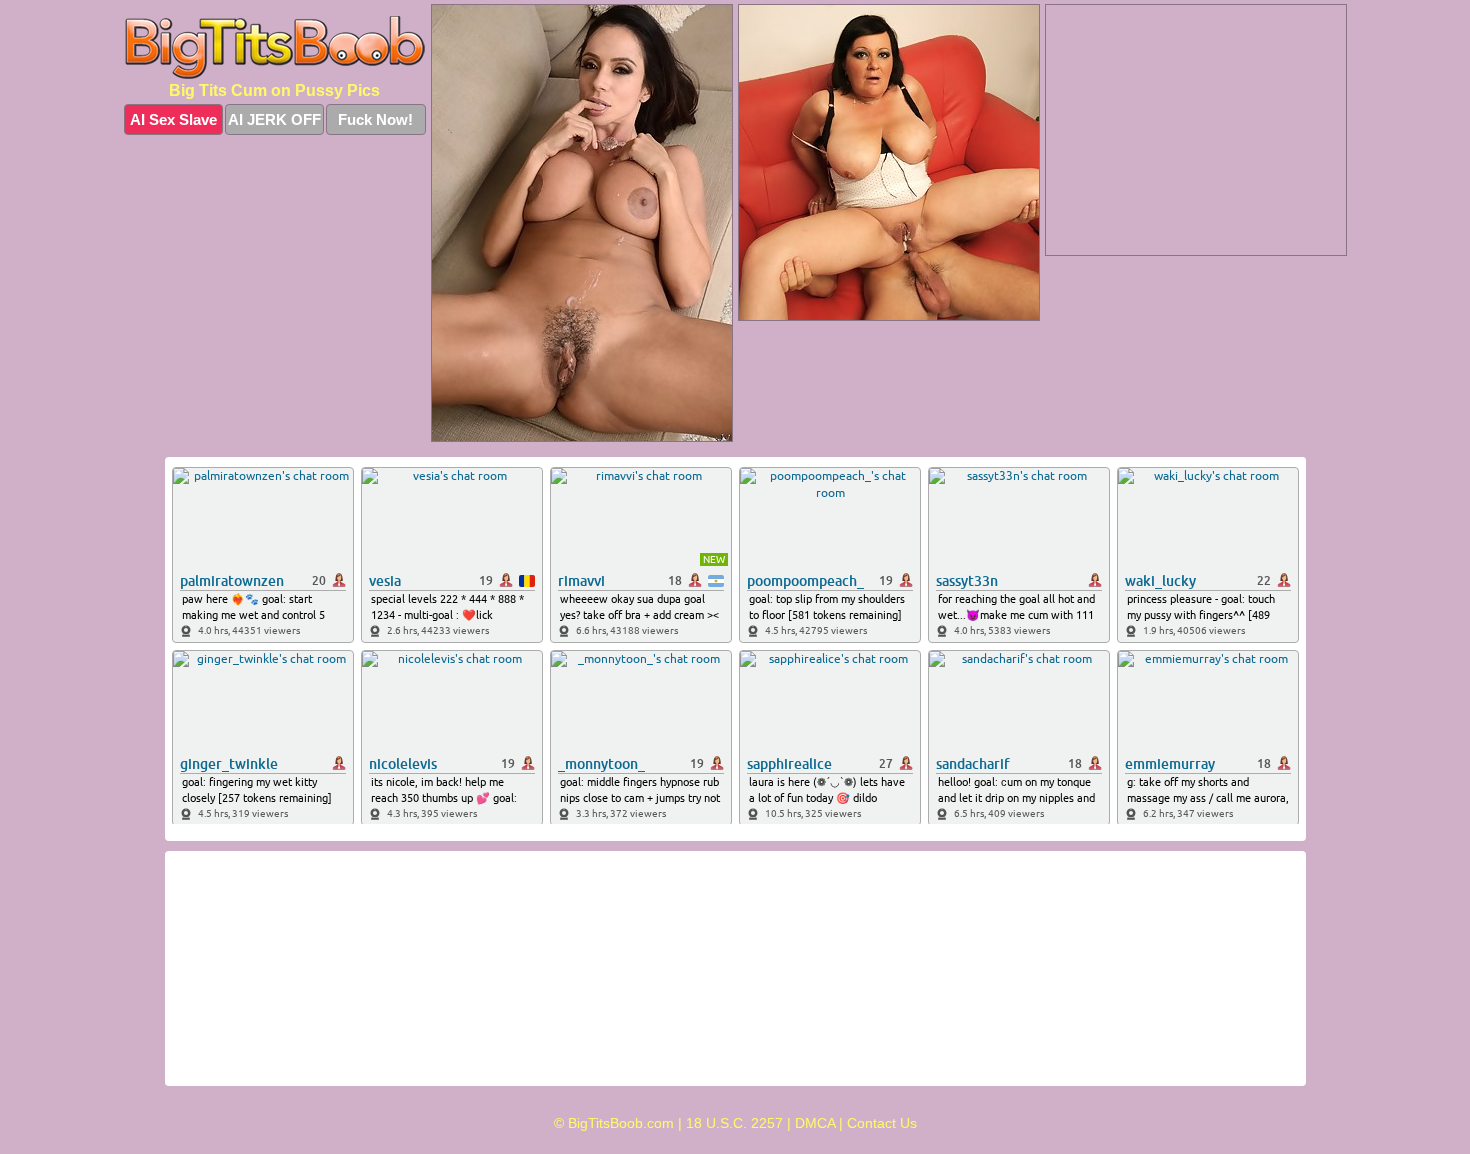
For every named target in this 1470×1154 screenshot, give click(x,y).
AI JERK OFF (274, 119)
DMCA (815, 1123)
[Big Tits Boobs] (275, 47)
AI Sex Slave (173, 119)
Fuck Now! (375, 119)
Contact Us (882, 1123)
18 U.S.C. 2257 (734, 1123)
